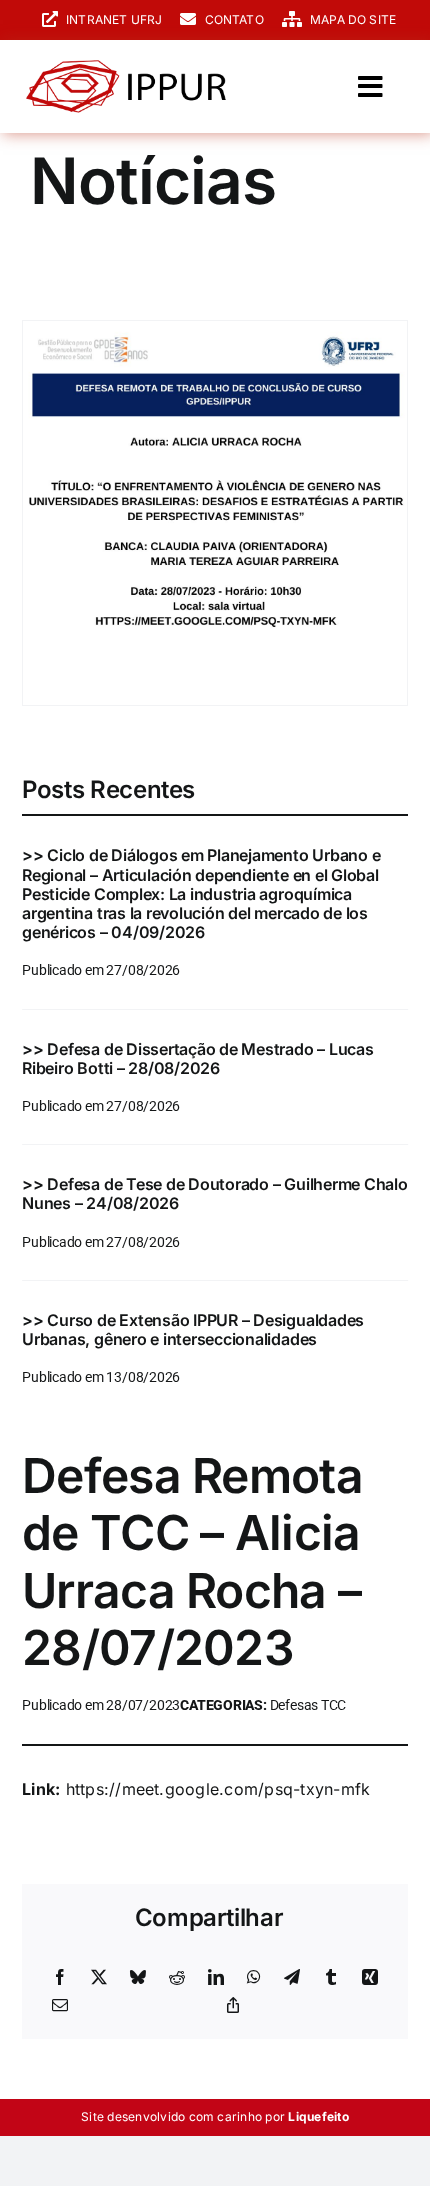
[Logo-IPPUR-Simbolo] (126, 68)
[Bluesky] (138, 1978)
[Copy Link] (233, 2006)
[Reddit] (177, 1978)
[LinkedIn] (216, 1978)
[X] (99, 1978)
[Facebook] (60, 1978)
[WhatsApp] (254, 1978)
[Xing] (370, 1978)
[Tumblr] (331, 1978)
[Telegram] (292, 1978)
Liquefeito (318, 2116)
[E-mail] (60, 2006)
